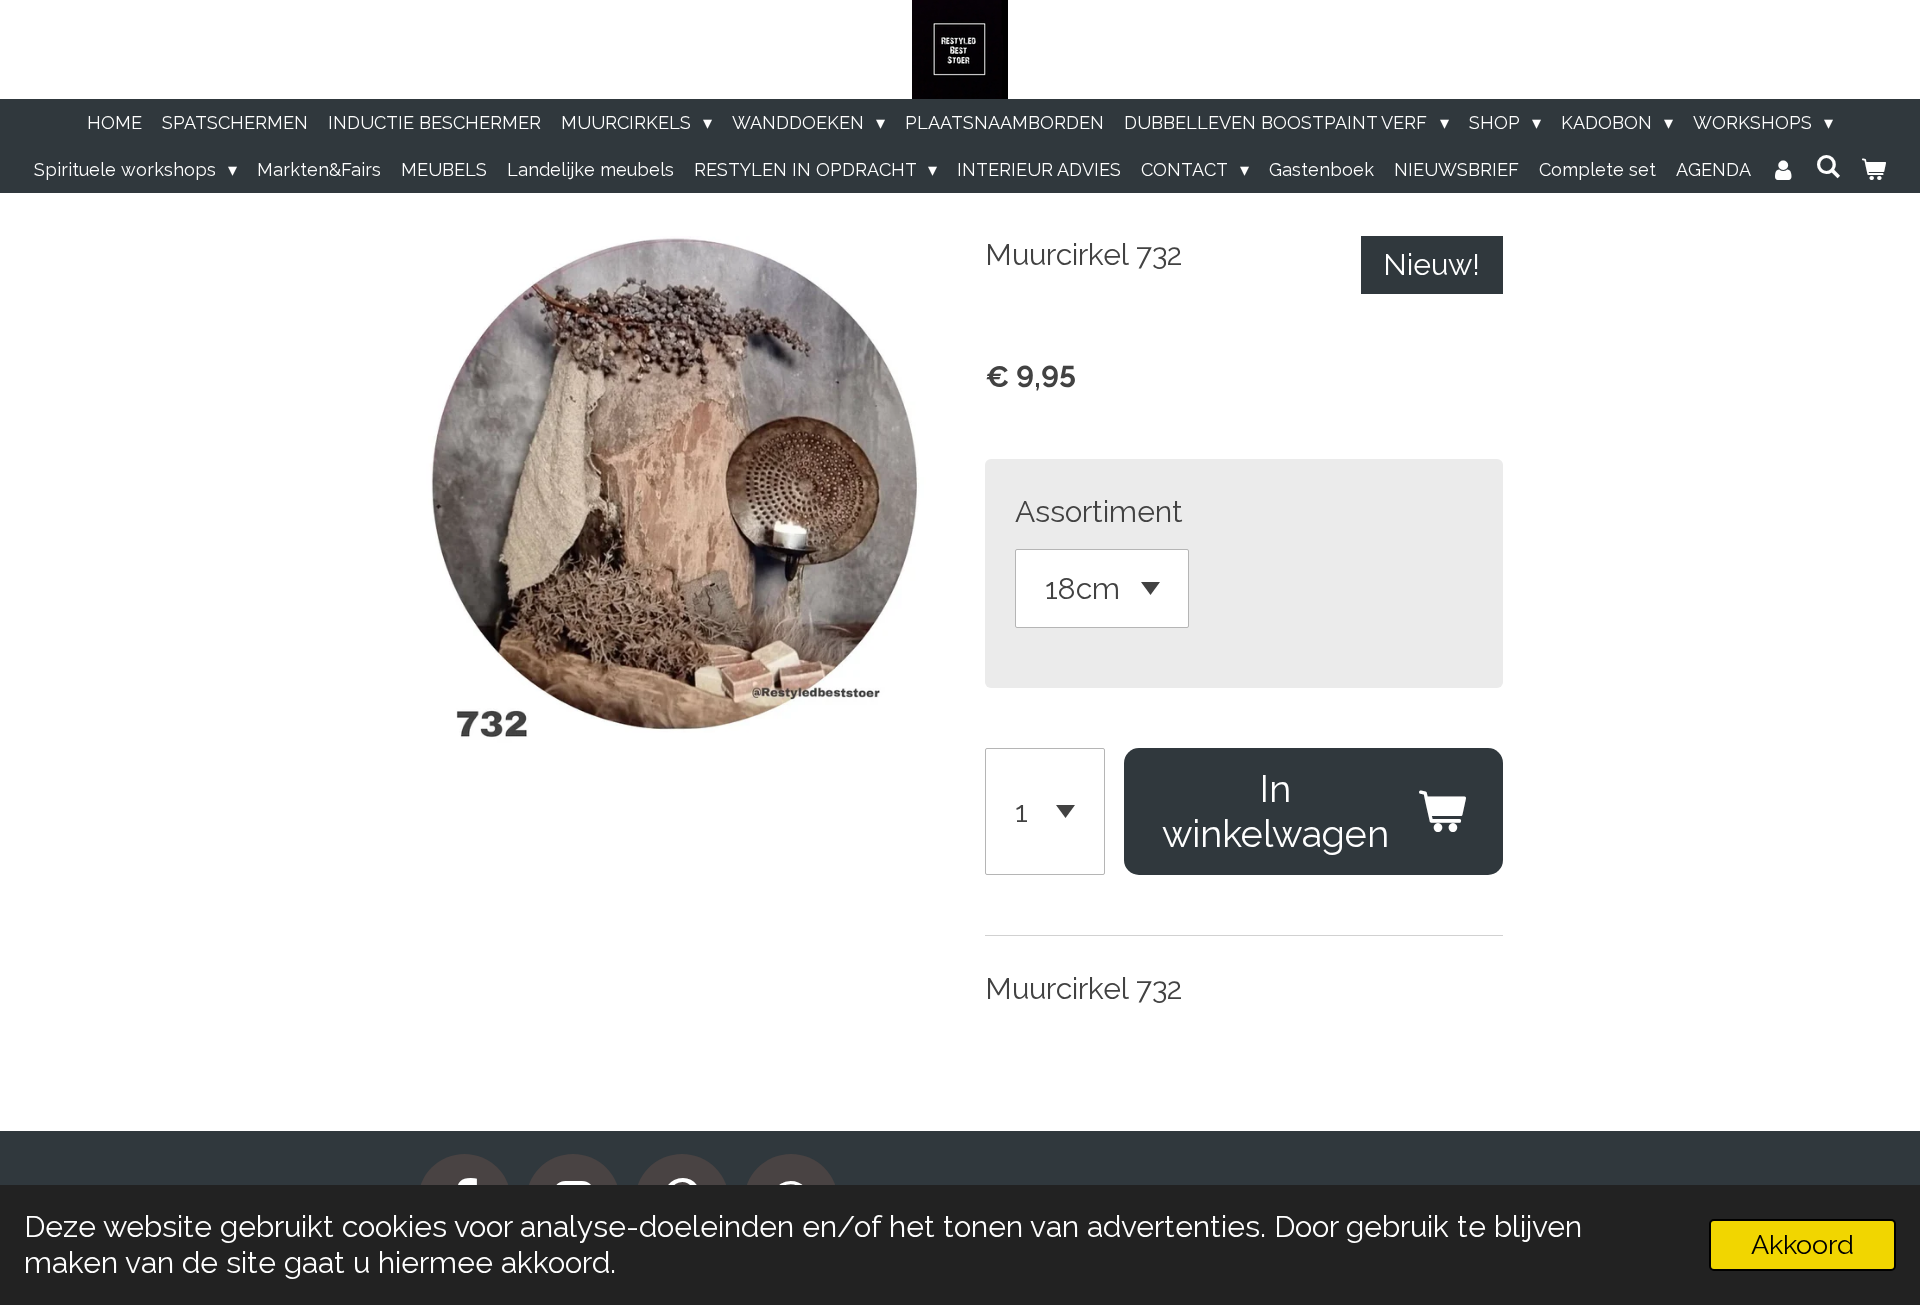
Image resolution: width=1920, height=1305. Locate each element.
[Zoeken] (1828, 166)
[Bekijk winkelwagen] (1873, 169)
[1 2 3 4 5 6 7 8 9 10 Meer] (1045, 812)
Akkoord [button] (1802, 1244)
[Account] (1783, 169)
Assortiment (1099, 511)
